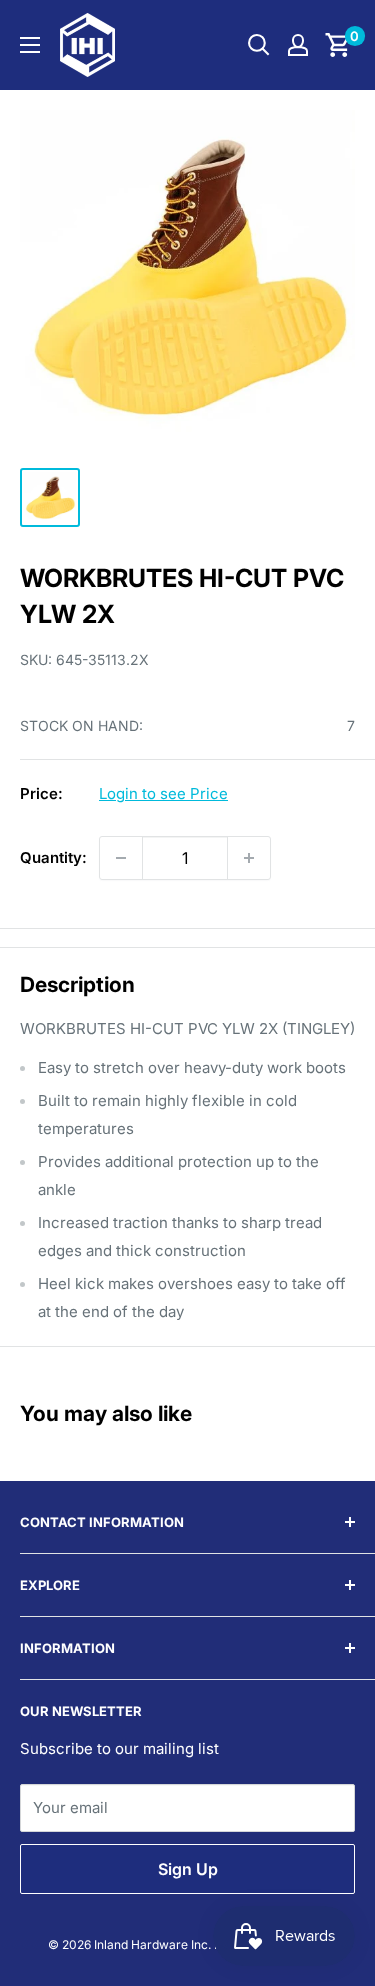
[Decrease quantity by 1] (121, 858)
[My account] (298, 45)
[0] (338, 45)
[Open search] (259, 45)
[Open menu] (30, 45)
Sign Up (188, 1869)
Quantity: (53, 857)
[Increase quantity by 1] (249, 858)
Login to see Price (163, 793)
